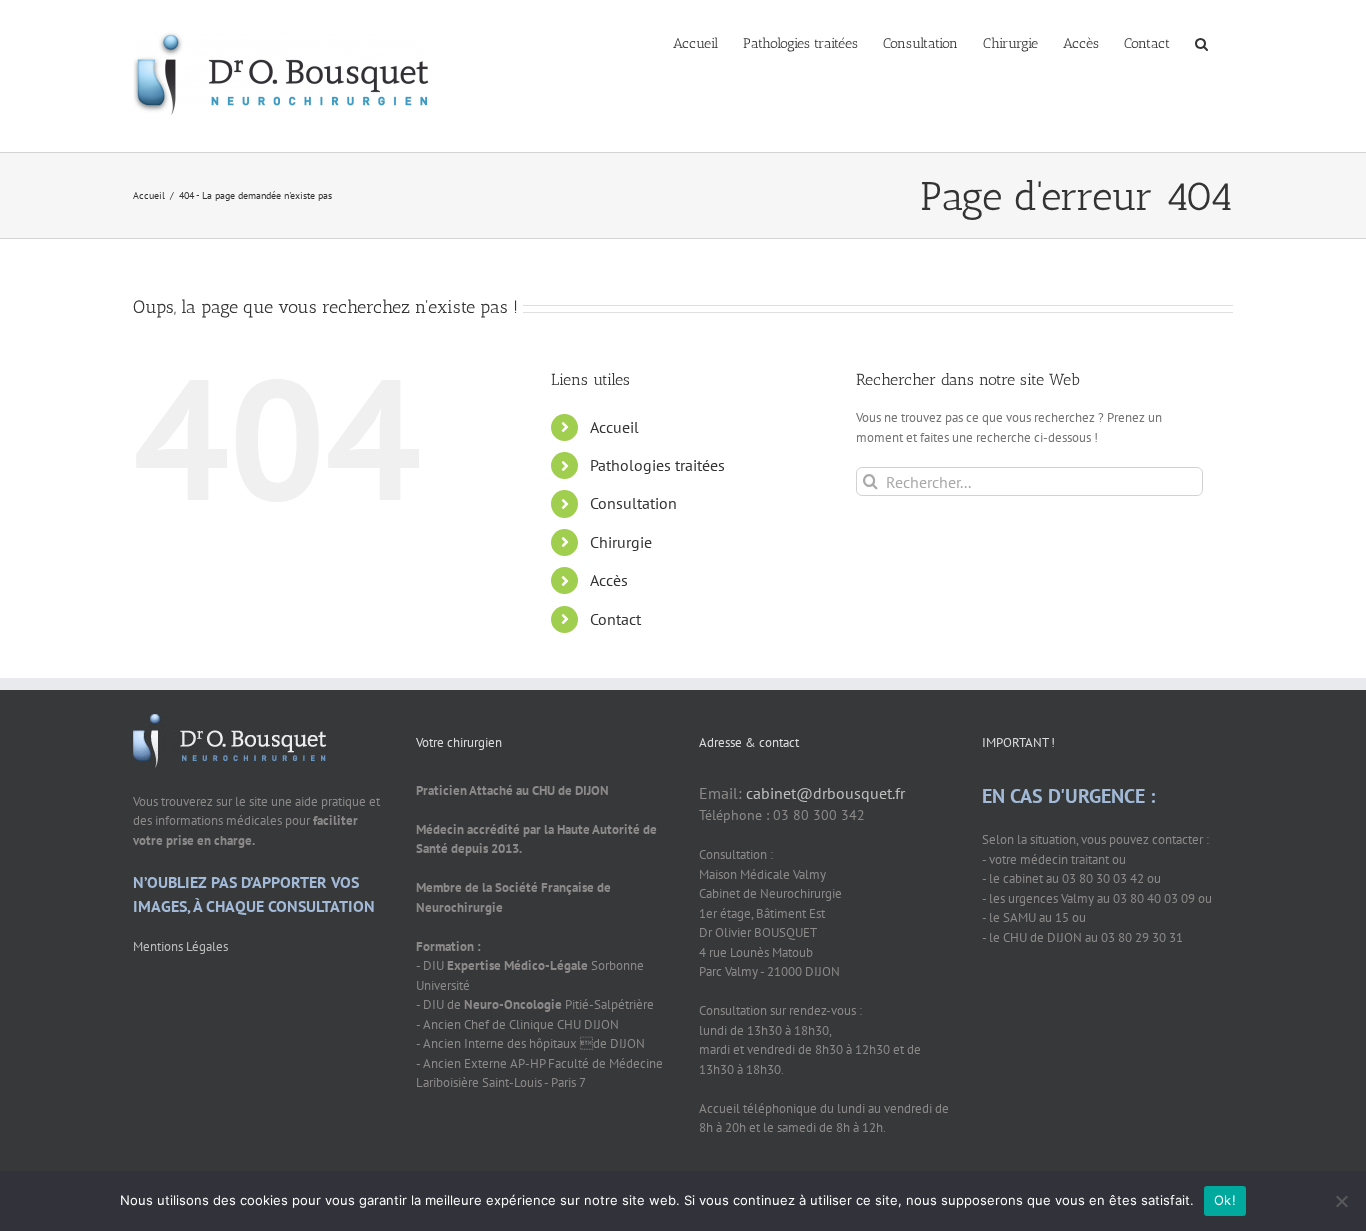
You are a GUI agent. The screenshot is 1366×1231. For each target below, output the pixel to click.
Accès (609, 580)
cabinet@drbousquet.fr (825, 793)
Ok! (1225, 1200)
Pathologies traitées (657, 465)
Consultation (633, 503)
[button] (1201, 42)
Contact (615, 619)
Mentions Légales (180, 946)
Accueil (614, 427)
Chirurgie (621, 542)
